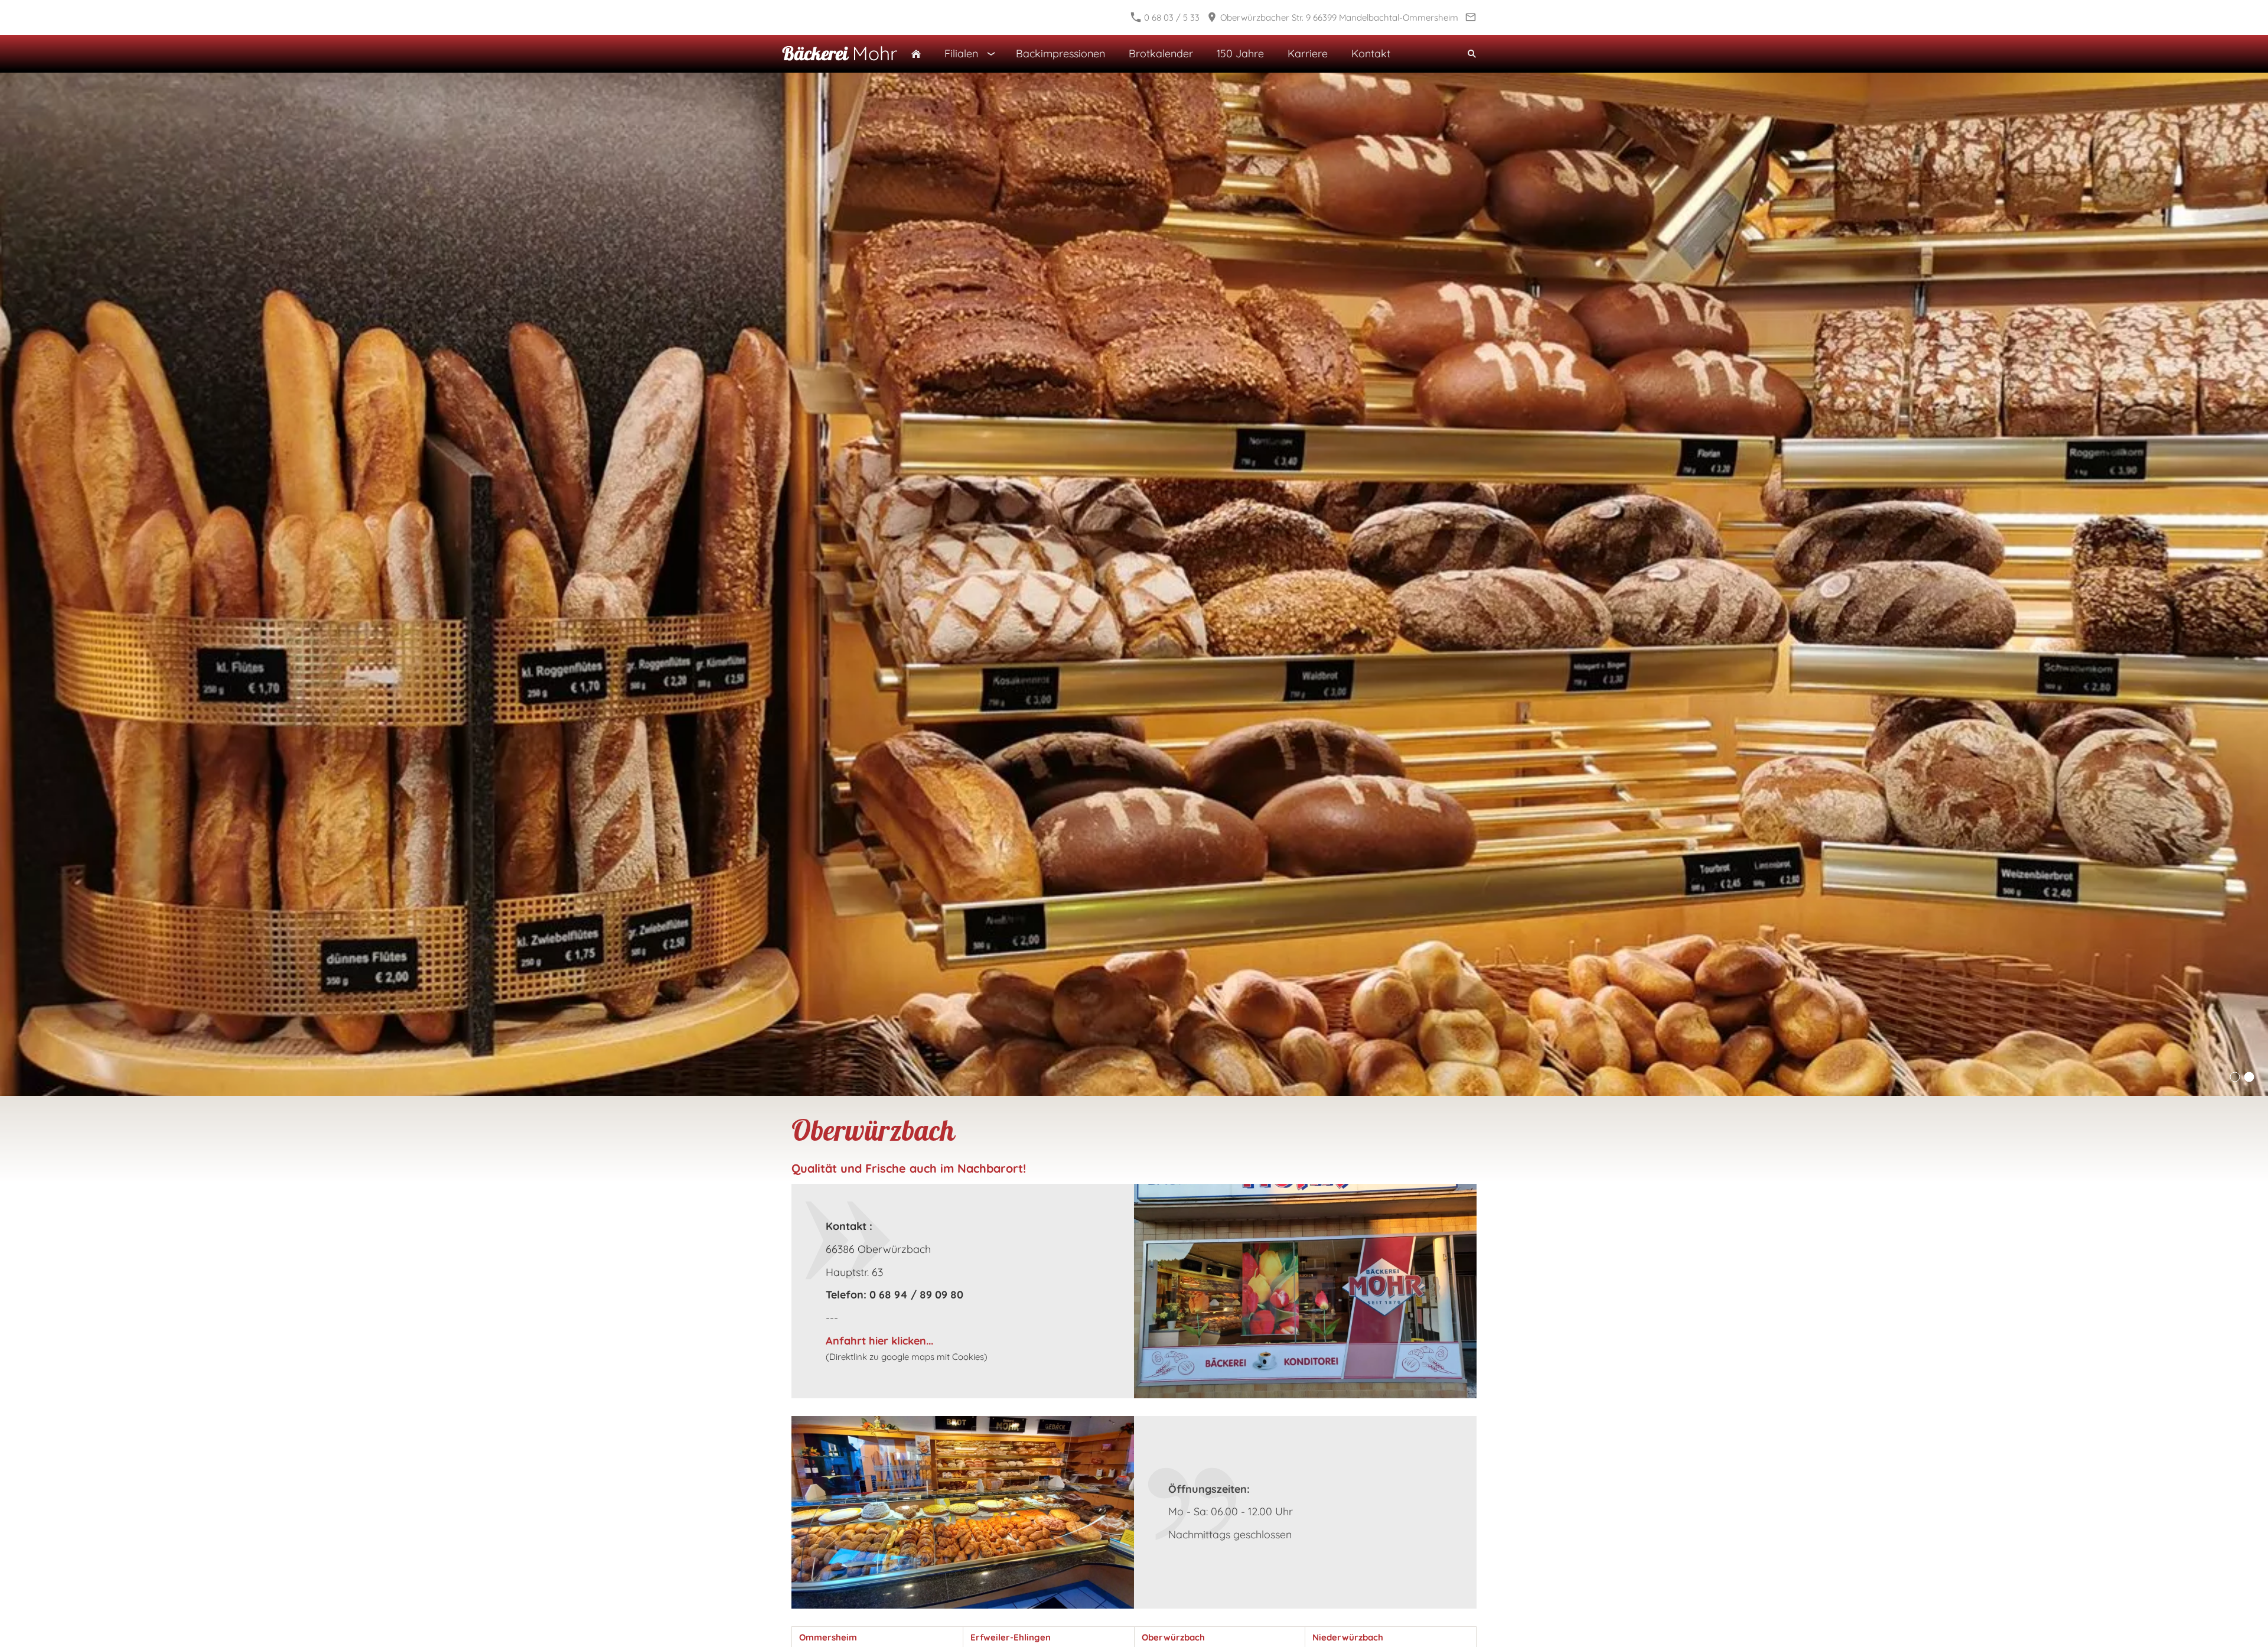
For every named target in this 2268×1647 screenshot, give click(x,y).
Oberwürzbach (1173, 1637)
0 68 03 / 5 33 (1171, 17)
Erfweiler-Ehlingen (1011, 1637)
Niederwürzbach (1348, 1637)
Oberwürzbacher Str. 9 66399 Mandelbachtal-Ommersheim (1338, 17)
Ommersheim (828, 1637)
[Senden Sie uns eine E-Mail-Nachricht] (1470, 17)
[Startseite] (916, 54)
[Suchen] (1472, 54)
